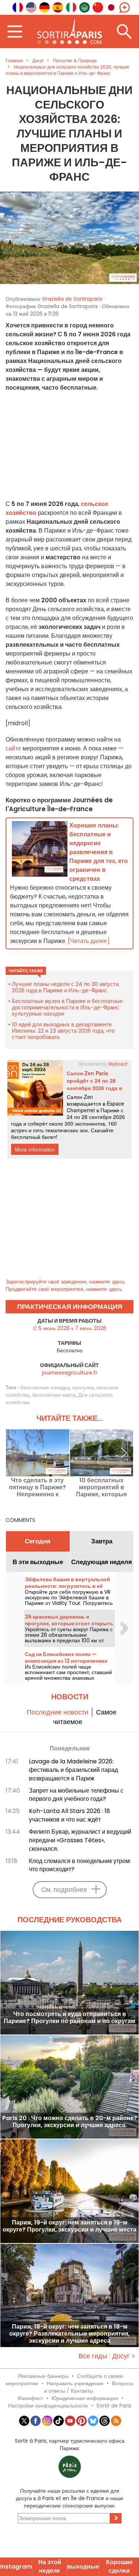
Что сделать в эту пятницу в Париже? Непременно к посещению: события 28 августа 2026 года (38, 1487)
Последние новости (57, 1712)
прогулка (83, 1387)
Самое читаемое (85, 1717)
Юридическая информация (85, 2398)
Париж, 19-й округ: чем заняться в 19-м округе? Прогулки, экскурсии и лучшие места (69, 2226)
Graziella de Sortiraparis (72, 299)
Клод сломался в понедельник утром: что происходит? (80, 1865)
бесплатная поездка (45, 1387)
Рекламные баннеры (43, 2376)
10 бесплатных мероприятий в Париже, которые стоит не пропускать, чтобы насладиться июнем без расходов (101, 1487)
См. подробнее (64, 1889)
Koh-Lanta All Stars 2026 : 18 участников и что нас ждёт (69, 1815)
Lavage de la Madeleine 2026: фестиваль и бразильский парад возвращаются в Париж (73, 1770)
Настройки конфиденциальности (48, 2406)
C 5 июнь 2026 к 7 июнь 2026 (70, 1328)
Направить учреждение (75, 2383)
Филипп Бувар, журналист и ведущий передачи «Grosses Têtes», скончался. (80, 1840)
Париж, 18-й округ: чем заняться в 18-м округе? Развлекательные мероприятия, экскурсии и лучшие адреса (69, 2334)
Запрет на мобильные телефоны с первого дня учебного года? (76, 1795)
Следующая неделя (102, 1562)
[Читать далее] (89, 941)
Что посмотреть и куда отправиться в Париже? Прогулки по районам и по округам (69, 2018)
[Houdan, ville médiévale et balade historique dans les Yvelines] (69, 237)
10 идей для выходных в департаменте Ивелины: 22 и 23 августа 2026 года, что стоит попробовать (63, 1031)
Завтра (102, 1541)
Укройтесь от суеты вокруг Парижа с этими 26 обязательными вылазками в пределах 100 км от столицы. (69, 1638)
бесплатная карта (54, 1395)
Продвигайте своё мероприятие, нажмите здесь (64, 1289)
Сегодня (38, 1541)
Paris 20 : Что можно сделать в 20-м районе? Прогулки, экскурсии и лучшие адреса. (70, 2122)
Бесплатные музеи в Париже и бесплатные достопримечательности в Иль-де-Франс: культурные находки (67, 1007)
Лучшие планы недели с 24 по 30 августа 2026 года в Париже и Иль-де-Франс (65, 987)
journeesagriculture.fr (70, 1373)
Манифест (30, 2398)
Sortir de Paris (114, 2406)
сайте (13, 748)
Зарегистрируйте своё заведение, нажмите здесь (65, 1282)
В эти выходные (38, 1562)
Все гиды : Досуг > (107, 2356)
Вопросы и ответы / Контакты (89, 2387)
